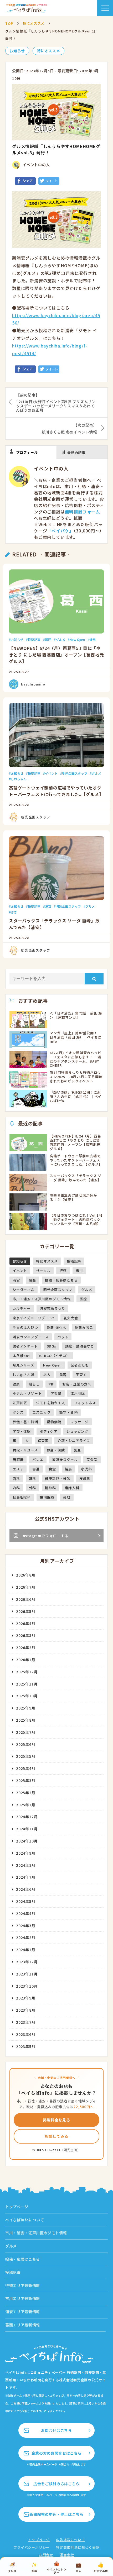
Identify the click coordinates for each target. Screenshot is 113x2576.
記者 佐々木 (57, 1327)
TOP (9, 23)
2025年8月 (26, 1720)
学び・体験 (22, 1431)
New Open (77, 639)
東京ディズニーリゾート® (34, 1318)
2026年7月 (26, 1587)
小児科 (86, 1469)
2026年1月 (26, 1660)
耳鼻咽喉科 (22, 1497)
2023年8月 (26, 2010)
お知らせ (17, 51)
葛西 (48, 639)
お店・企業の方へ (77, 1384)
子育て (81, 1375)
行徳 (63, 1271)
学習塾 (56, 1393)
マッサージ (79, 1422)
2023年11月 (27, 1974)
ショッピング (77, 1431)
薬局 (67, 1497)
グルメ (60, 639)
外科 (33, 1488)
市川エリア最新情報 (23, 2298)
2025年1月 (26, 1805)
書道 (36, 1469)
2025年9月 (26, 1708)
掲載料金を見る (56, 2120)
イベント (51, 773)
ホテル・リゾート (27, 1393)
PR (51, 1384)
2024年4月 (26, 1913)
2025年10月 (27, 1696)
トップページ (17, 2207)
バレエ (38, 1460)
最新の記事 (76, 453)
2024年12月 (27, 1817)
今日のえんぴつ (25, 1327)
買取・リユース (25, 1450)
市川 (79, 1271)
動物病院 (54, 1422)
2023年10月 (27, 1986)
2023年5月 (26, 2046)
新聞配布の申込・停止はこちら (56, 2514)
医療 (83, 1299)
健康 (16, 1384)
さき (14, 912)
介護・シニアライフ (74, 1441)
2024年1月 (26, 1950)
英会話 (92, 1460)
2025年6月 (26, 1744)
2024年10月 (27, 1841)
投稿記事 (34, 639)
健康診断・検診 (58, 1479)
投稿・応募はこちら (61, 1280)
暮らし (34, 1384)
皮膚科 (85, 1479)
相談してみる (57, 2136)
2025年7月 (26, 1732)
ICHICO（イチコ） (54, 1356)
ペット (63, 1337)
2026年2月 (26, 1648)
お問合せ (46, 2555)
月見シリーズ (23, 1365)
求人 (47, 1375)
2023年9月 (26, 1998)
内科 (16, 1488)
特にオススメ (34, 23)
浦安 (48, 906)
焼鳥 (93, 639)
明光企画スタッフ (75, 773)
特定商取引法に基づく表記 (78, 2547)
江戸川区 (78, 1393)
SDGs (52, 1346)
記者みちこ (84, 1327)
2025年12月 (27, 1672)
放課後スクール (65, 1460)
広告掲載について (70, 2540)
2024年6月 (26, 1889)
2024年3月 (26, 1926)
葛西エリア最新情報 (23, 2325)
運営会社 (67, 2555)
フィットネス (85, 1403)
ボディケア (49, 1431)
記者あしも (80, 1365)
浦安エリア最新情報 (23, 2312)
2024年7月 (26, 1877)
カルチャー (22, 1308)
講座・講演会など (80, 1346)
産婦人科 (72, 1488)
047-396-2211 (49, 2150)
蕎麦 (78, 1450)
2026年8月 (26, 1575)
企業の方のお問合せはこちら (56, 2453)
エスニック (41, 1412)
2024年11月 (27, 1829)
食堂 (52, 1469)
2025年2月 (26, 1793)
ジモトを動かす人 (50, 1403)
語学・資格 (68, 1412)
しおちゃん (19, 779)
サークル (43, 1271)
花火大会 (71, 1318)
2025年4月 (26, 1768)
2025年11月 (27, 1684)
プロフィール (27, 452)
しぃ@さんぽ (24, 1375)
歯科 (16, 1479)
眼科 (33, 1479)
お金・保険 (56, 1450)
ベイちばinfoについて (25, 2220)
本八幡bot (21, 1356)
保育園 (43, 1441)
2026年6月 (26, 1599)
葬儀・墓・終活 (25, 1422)
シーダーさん (24, 1290)
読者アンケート (25, 1346)
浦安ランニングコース (31, 1337)
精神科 (50, 1488)
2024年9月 (26, 1853)
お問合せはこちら (56, 2430)
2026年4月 (26, 1623)
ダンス (18, 1412)
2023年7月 (26, 2022)
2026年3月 (26, 1635)
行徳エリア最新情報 (23, 2285)
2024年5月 (26, 1901)
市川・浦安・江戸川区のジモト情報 (42, 1299)
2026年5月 (26, 1611)
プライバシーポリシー (32, 2547)
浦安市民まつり (52, 1308)
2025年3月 (26, 1780)
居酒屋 (18, 1460)
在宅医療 (47, 1497)
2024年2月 (26, 1937)
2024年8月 (26, 1865)
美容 (63, 1375)
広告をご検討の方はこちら (56, 2484)
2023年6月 (26, 2034)
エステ (18, 1469)
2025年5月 (26, 1756)
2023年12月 (27, 1962)
